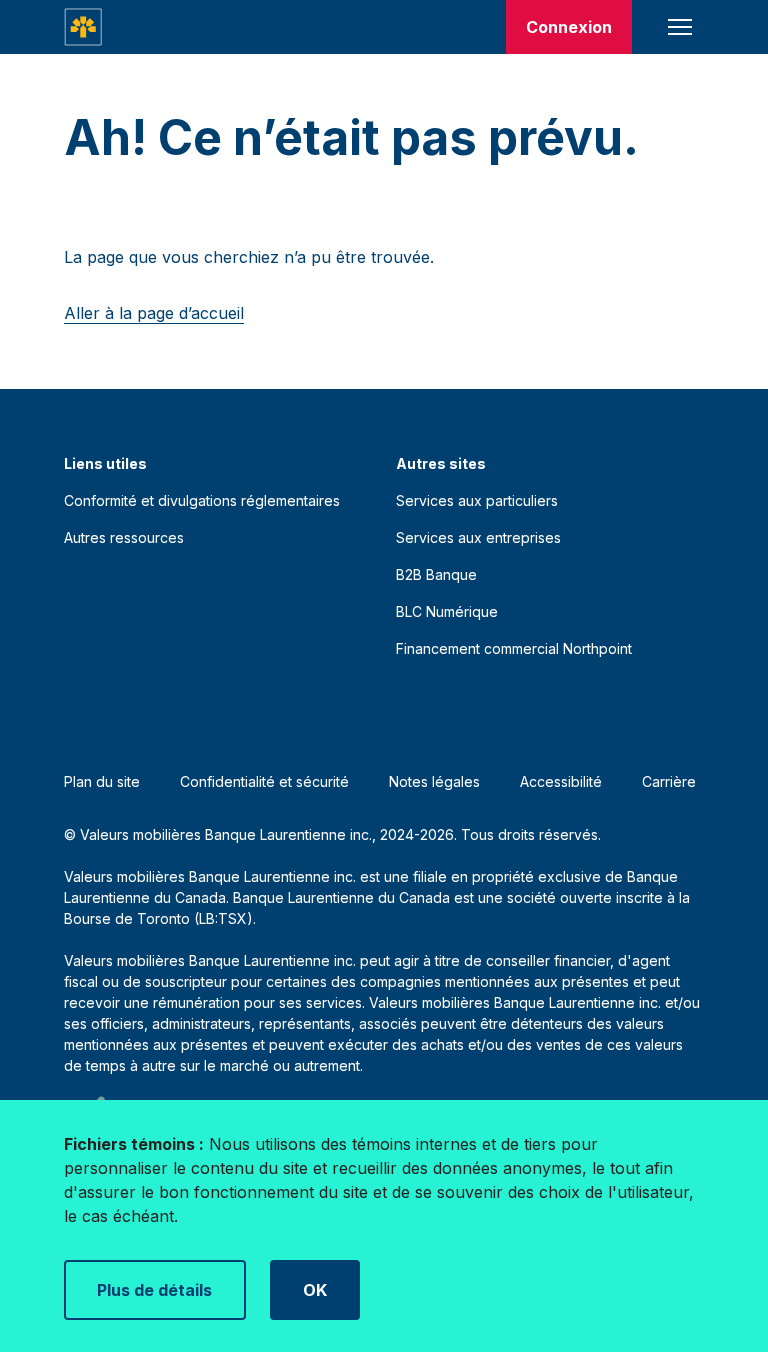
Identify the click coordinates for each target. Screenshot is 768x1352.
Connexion (569, 27)
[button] (680, 27)
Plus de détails (154, 1290)
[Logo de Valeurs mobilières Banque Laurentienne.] (83, 27)
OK (315, 1290)
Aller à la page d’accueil (154, 313)
